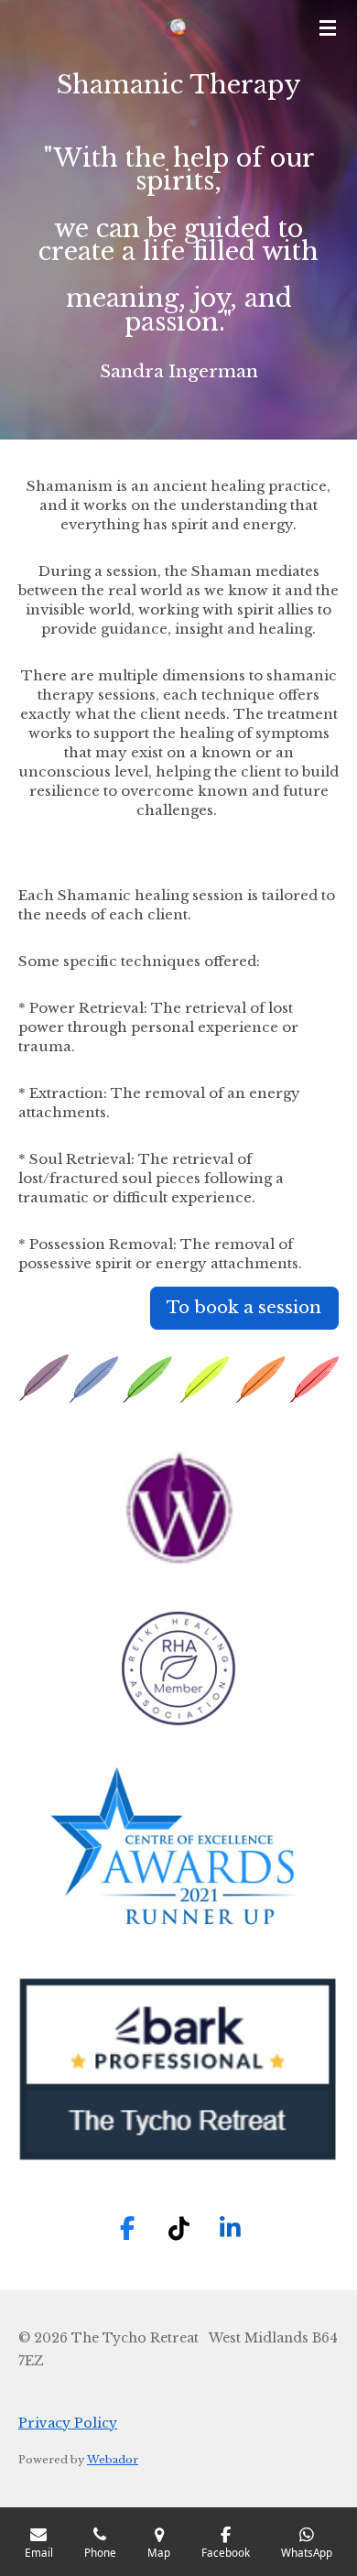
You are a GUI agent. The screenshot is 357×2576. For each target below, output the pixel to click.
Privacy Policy (68, 2423)
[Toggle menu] (328, 27)
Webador (113, 2460)
